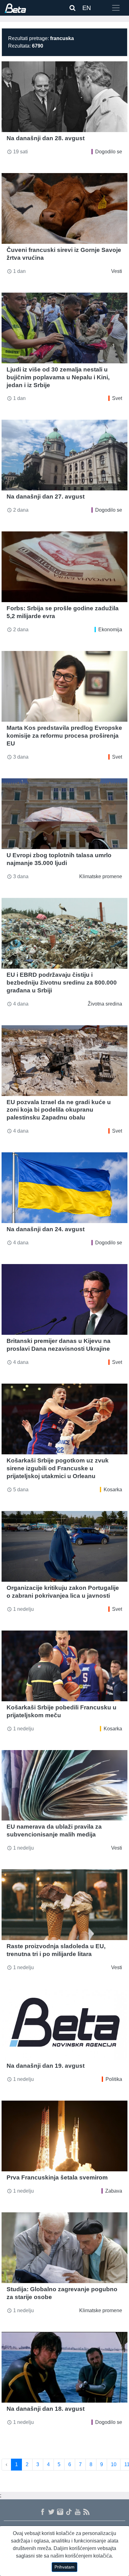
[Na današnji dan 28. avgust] (64, 97)
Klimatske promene (101, 876)
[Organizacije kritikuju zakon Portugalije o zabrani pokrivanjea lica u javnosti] (64, 1546)
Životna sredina (105, 1004)
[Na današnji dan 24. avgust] (64, 1188)
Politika (114, 2079)
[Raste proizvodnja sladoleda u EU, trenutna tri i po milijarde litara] (64, 1905)
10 (114, 2464)
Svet (117, 398)
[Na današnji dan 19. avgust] (64, 2024)
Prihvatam (64, 2567)
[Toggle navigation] (116, 8)
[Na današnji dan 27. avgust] (64, 455)
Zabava (114, 2191)
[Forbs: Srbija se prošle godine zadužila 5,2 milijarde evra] (64, 567)
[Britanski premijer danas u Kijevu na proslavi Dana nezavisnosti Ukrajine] (64, 1299)
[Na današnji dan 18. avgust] (64, 2367)
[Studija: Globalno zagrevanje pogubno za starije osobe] (64, 2248)
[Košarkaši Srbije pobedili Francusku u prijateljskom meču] (64, 1666)
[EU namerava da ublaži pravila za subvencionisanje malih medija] (64, 1785)
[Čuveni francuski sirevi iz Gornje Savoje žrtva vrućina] (64, 208)
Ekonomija (110, 630)
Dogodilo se (109, 152)
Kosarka (113, 1490)
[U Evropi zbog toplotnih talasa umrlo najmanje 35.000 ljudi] (64, 814)
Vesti (117, 271)
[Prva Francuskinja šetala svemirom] (64, 2136)
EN (87, 8)
